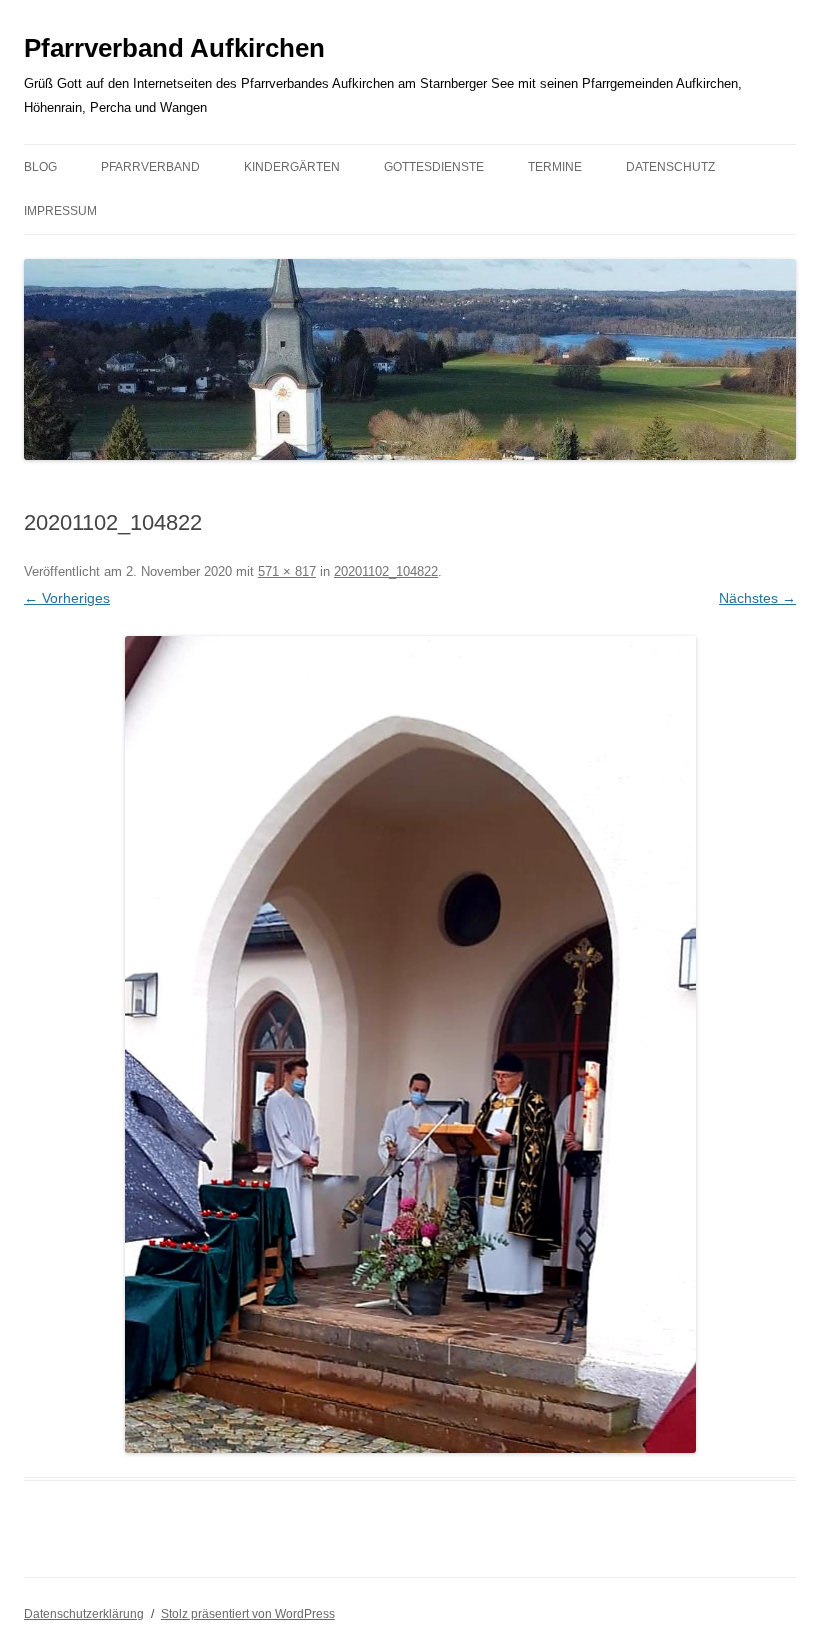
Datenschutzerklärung (84, 1614)
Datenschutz (670, 167)
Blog (40, 167)
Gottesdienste (434, 167)
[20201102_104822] (410, 1044)
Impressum (60, 211)
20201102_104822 (386, 571)
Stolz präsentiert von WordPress (248, 1614)
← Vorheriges (67, 598)
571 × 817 (287, 571)
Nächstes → (757, 598)
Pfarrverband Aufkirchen (174, 48)
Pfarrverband (150, 167)
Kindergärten (292, 167)
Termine (555, 167)
